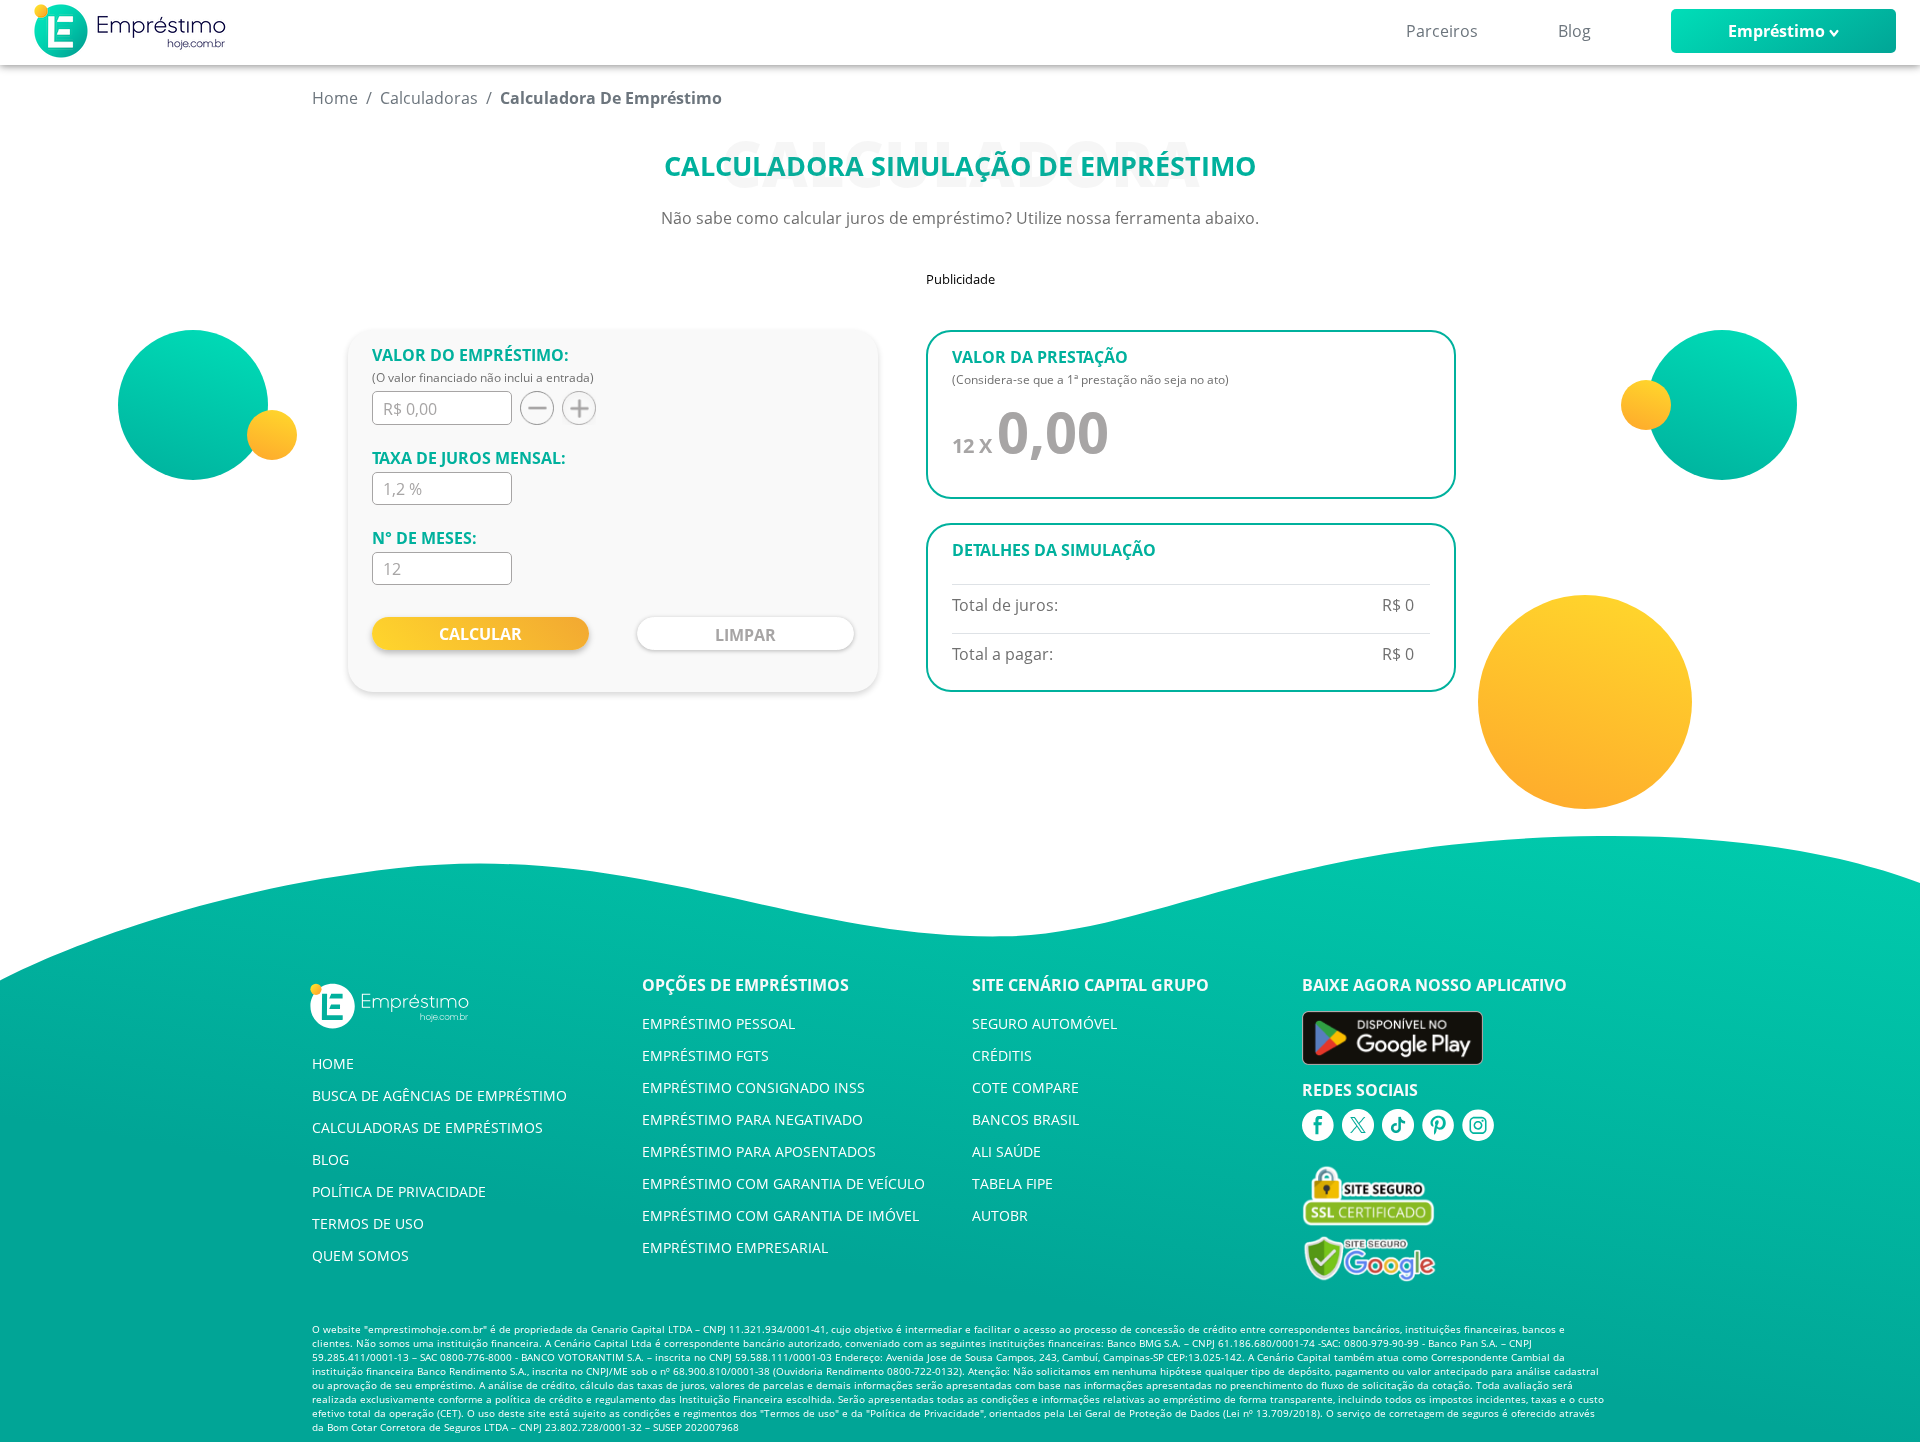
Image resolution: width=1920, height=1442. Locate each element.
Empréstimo (1776, 31)
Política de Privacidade (925, 1413)
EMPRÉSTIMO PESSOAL (718, 1023)
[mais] (575, 408)
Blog (1574, 31)
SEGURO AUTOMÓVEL (1044, 1023)
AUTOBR (1000, 1215)
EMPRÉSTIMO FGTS (705, 1055)
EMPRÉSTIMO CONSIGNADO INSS (753, 1087)
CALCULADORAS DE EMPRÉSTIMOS (427, 1127)
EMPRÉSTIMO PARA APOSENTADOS (759, 1151)
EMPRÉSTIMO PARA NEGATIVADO (752, 1119)
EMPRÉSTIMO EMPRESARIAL (735, 1247)
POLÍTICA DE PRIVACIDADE (399, 1191)
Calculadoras (429, 98)
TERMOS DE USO (368, 1223)
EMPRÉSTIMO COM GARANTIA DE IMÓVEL (780, 1215)
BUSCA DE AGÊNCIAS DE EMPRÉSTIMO (439, 1095)
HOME (333, 1063)
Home (335, 98)
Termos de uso (799, 1413)
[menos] (533, 408)
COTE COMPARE (1025, 1087)
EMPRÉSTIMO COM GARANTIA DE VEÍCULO (783, 1183)
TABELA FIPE (1012, 1183)
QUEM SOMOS (360, 1255)
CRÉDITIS (1002, 1055)
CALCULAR (480, 634)
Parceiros (1442, 31)
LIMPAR (745, 635)
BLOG (330, 1159)
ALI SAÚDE (1006, 1151)
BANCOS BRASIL (1025, 1119)
